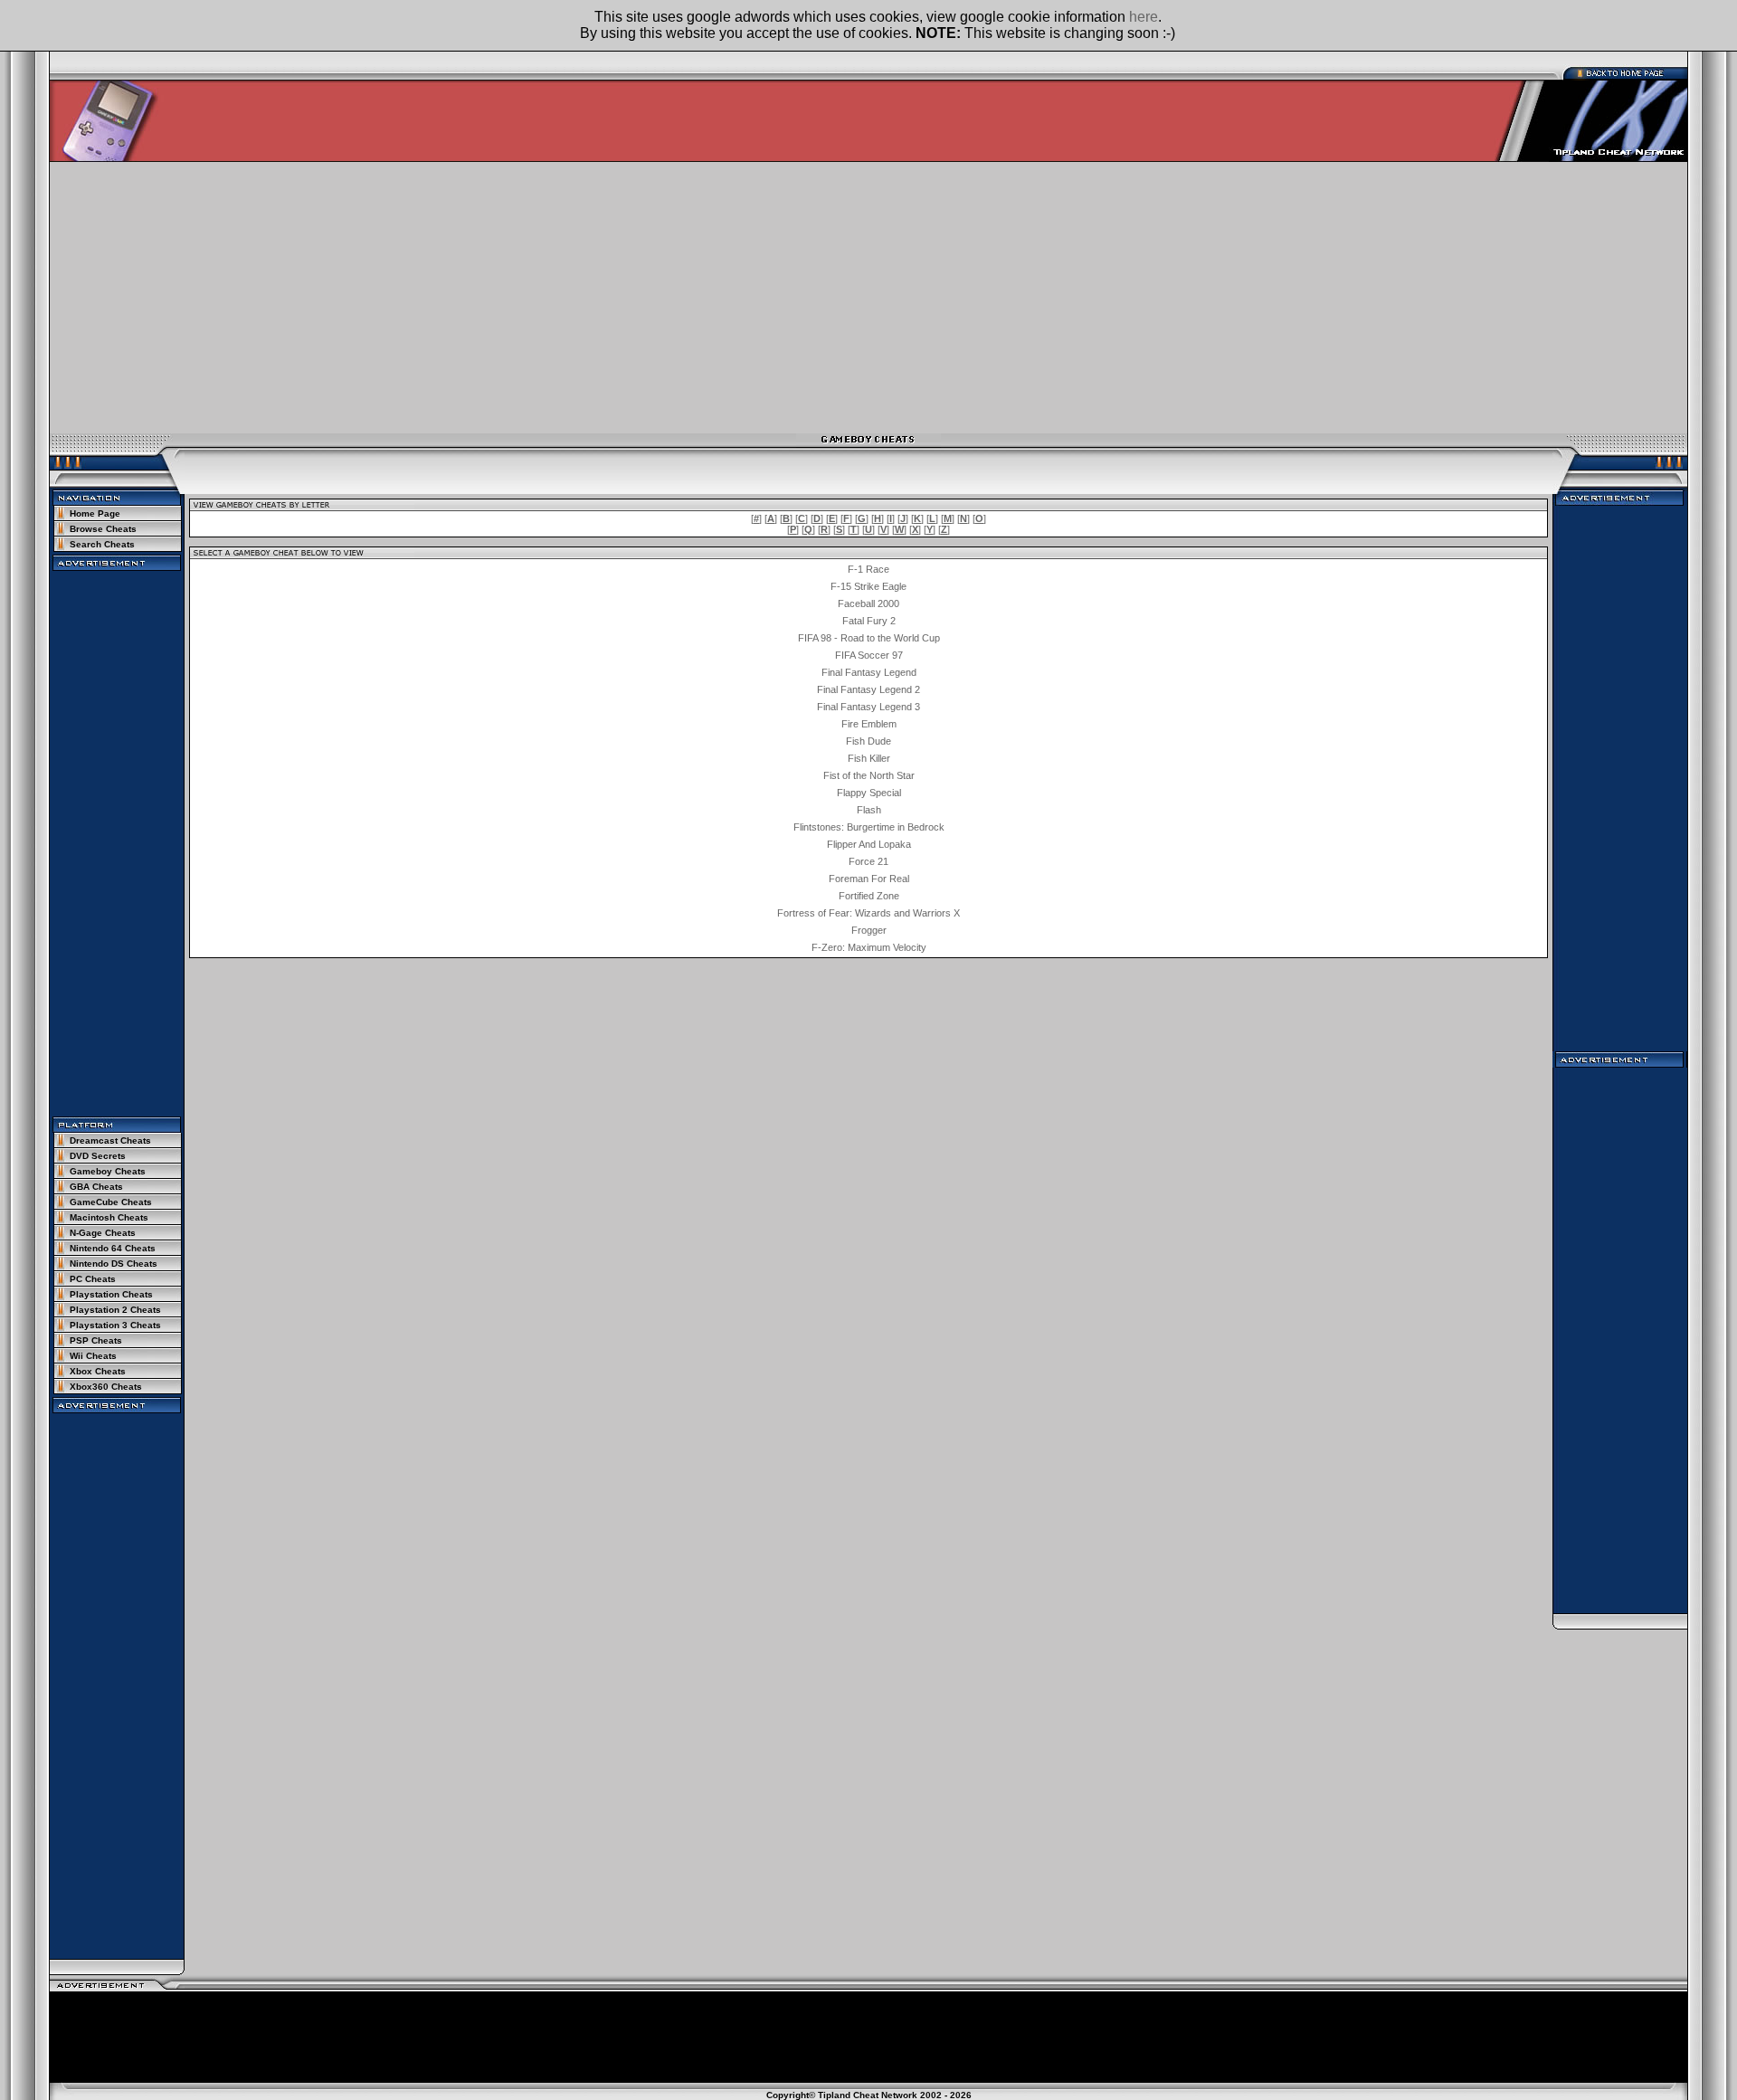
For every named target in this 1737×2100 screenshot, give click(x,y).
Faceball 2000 (868, 603)
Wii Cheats (93, 1356)
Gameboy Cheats (108, 1171)
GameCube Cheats (111, 1202)
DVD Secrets (98, 1156)
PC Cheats (93, 1279)
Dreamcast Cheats (110, 1140)
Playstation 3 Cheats (115, 1325)
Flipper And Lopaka (869, 844)
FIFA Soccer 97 (869, 655)
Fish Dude (868, 741)
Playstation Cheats (111, 1294)
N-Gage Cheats (103, 1233)
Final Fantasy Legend (869, 672)
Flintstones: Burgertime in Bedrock (869, 827)
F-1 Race (868, 569)
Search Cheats (102, 544)
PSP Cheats (96, 1340)
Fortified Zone (869, 896)
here (1144, 17)
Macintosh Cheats (109, 1217)
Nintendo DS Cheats (114, 1264)
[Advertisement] (868, 298)
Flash (869, 810)
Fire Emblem (869, 724)
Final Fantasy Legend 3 (868, 707)
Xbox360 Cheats (106, 1387)
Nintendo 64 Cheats (113, 1248)
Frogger (869, 930)
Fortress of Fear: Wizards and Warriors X (868, 913)
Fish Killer (869, 758)
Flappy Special (869, 793)
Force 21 (868, 861)
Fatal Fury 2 (869, 621)
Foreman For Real (869, 879)
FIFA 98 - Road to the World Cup (869, 638)
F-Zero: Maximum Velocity (869, 947)
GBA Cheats (96, 1187)
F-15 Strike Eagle (868, 586)
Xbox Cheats (98, 1371)
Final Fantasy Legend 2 (868, 689)
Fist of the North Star (869, 775)
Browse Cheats (103, 529)
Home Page (95, 513)
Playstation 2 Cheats (115, 1310)
